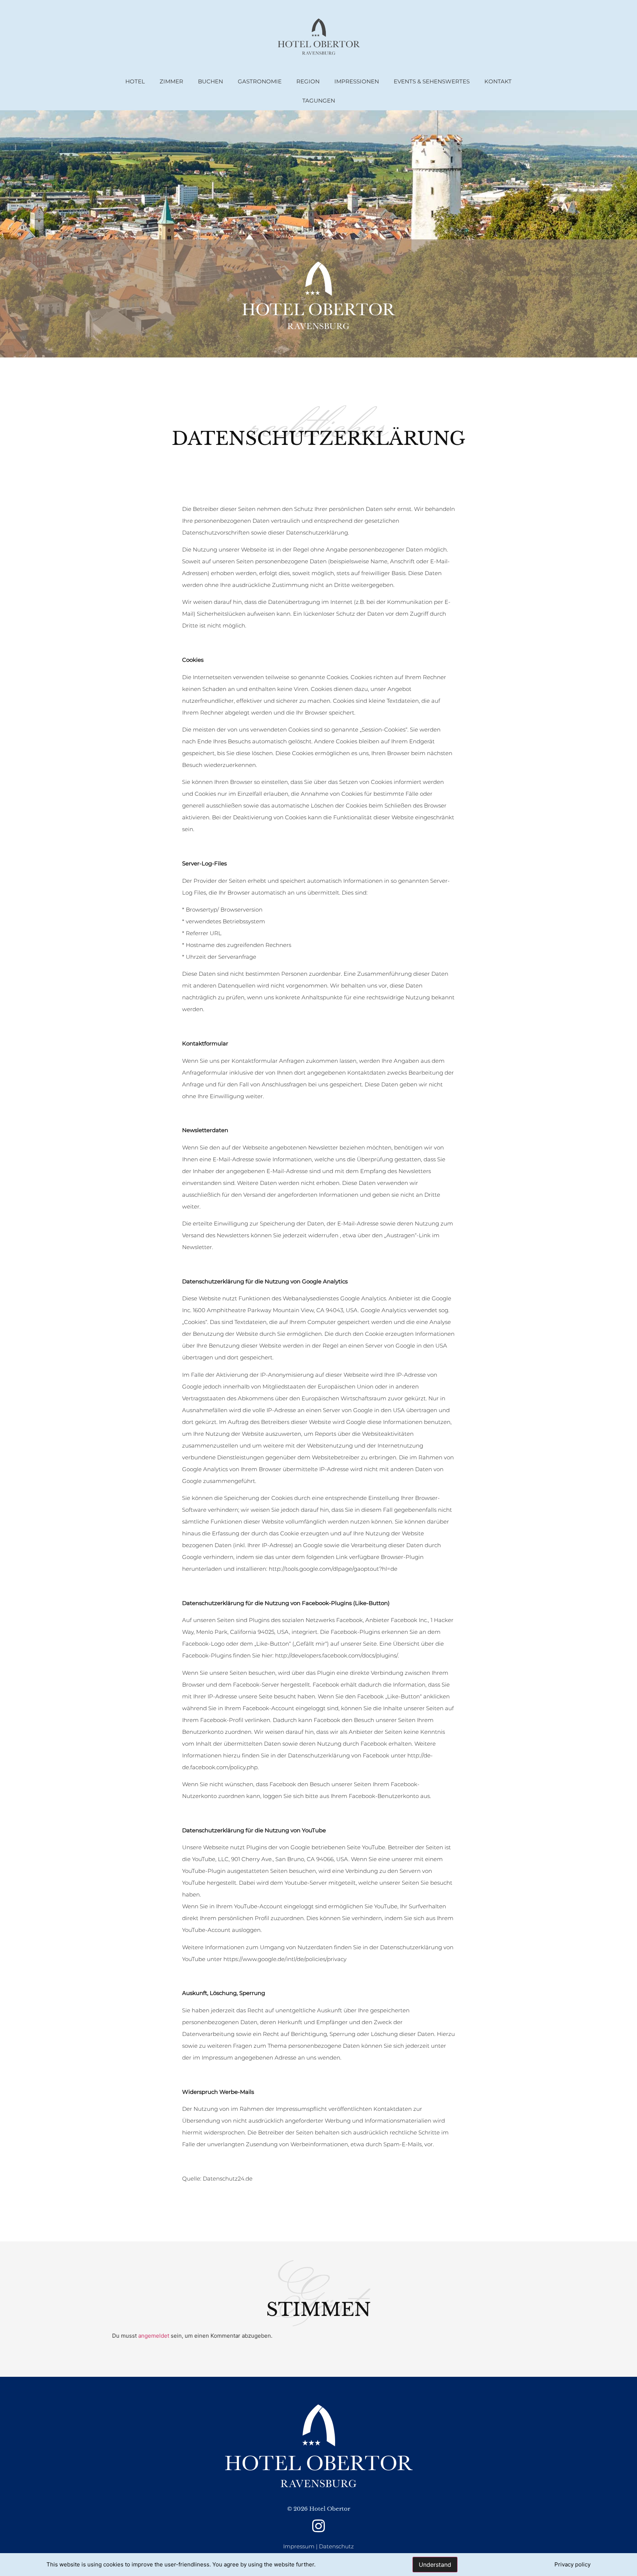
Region (308, 81)
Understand (435, 2565)
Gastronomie (260, 81)
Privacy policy (572, 2564)
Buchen (210, 81)
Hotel (135, 81)
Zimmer (171, 81)
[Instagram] (319, 2526)
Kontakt (498, 81)
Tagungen (319, 101)
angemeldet (154, 2336)
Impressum (299, 2546)
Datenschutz (336, 2546)
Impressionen (357, 81)
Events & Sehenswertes (432, 81)
